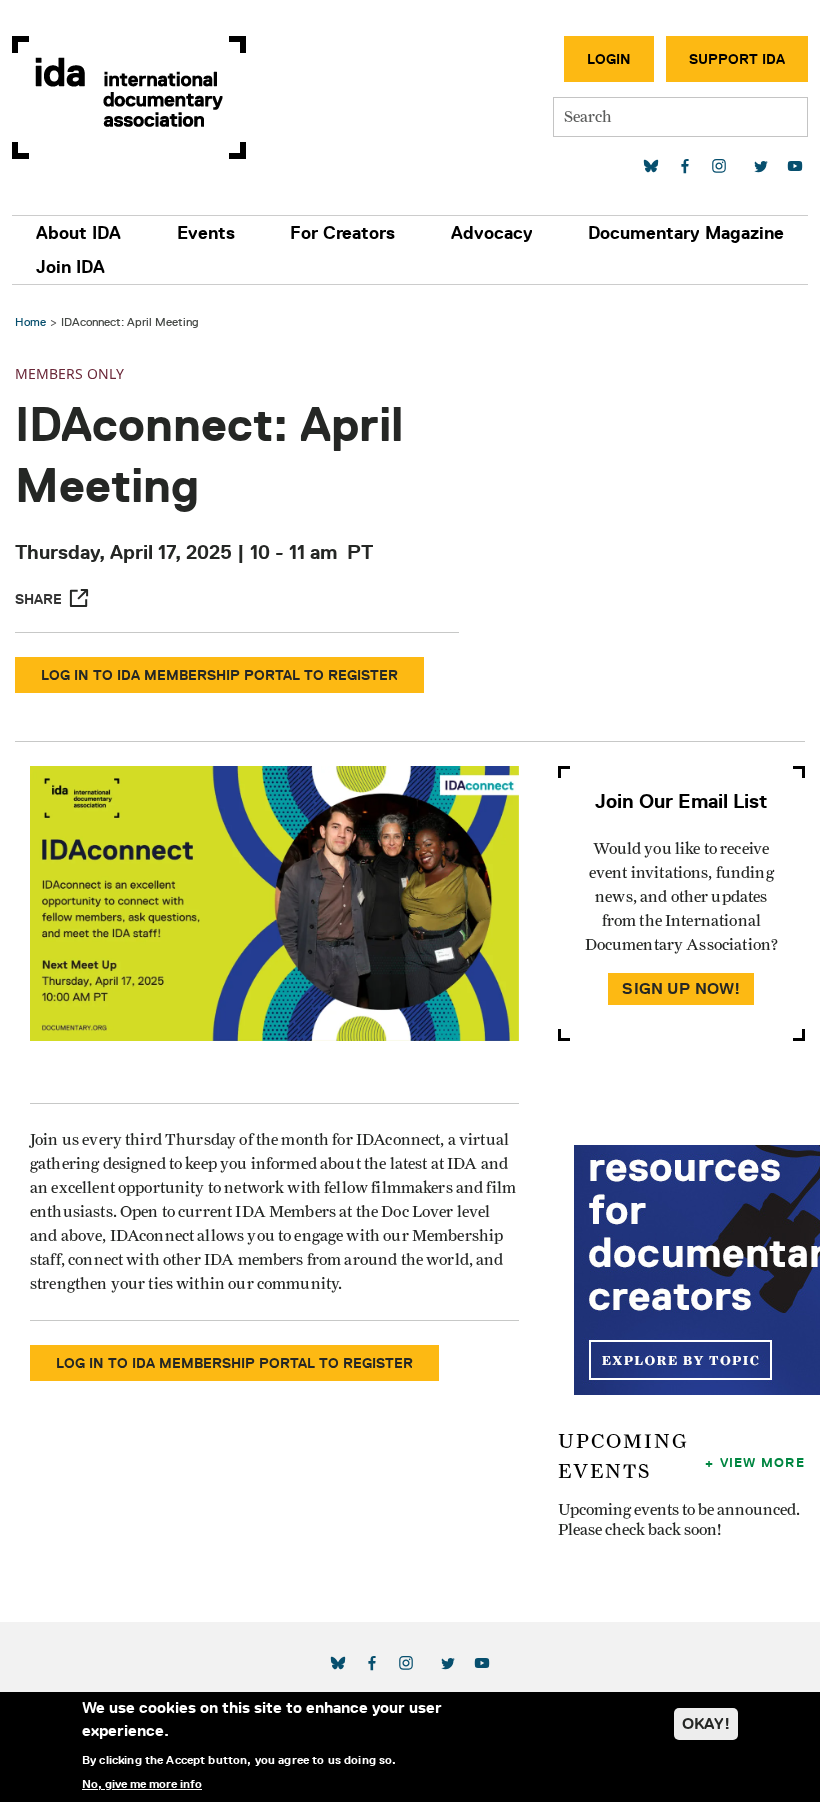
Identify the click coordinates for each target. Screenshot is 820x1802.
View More (762, 1462)
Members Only (69, 373)
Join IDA (70, 267)
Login (609, 59)
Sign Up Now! (681, 988)
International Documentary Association (129, 97)
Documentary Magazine (686, 233)
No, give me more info (142, 1784)
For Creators (342, 233)
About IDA (78, 233)
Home (30, 321)
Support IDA (737, 59)
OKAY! (706, 1723)
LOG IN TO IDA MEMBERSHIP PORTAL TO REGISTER (219, 675)
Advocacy (492, 233)
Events (206, 233)
